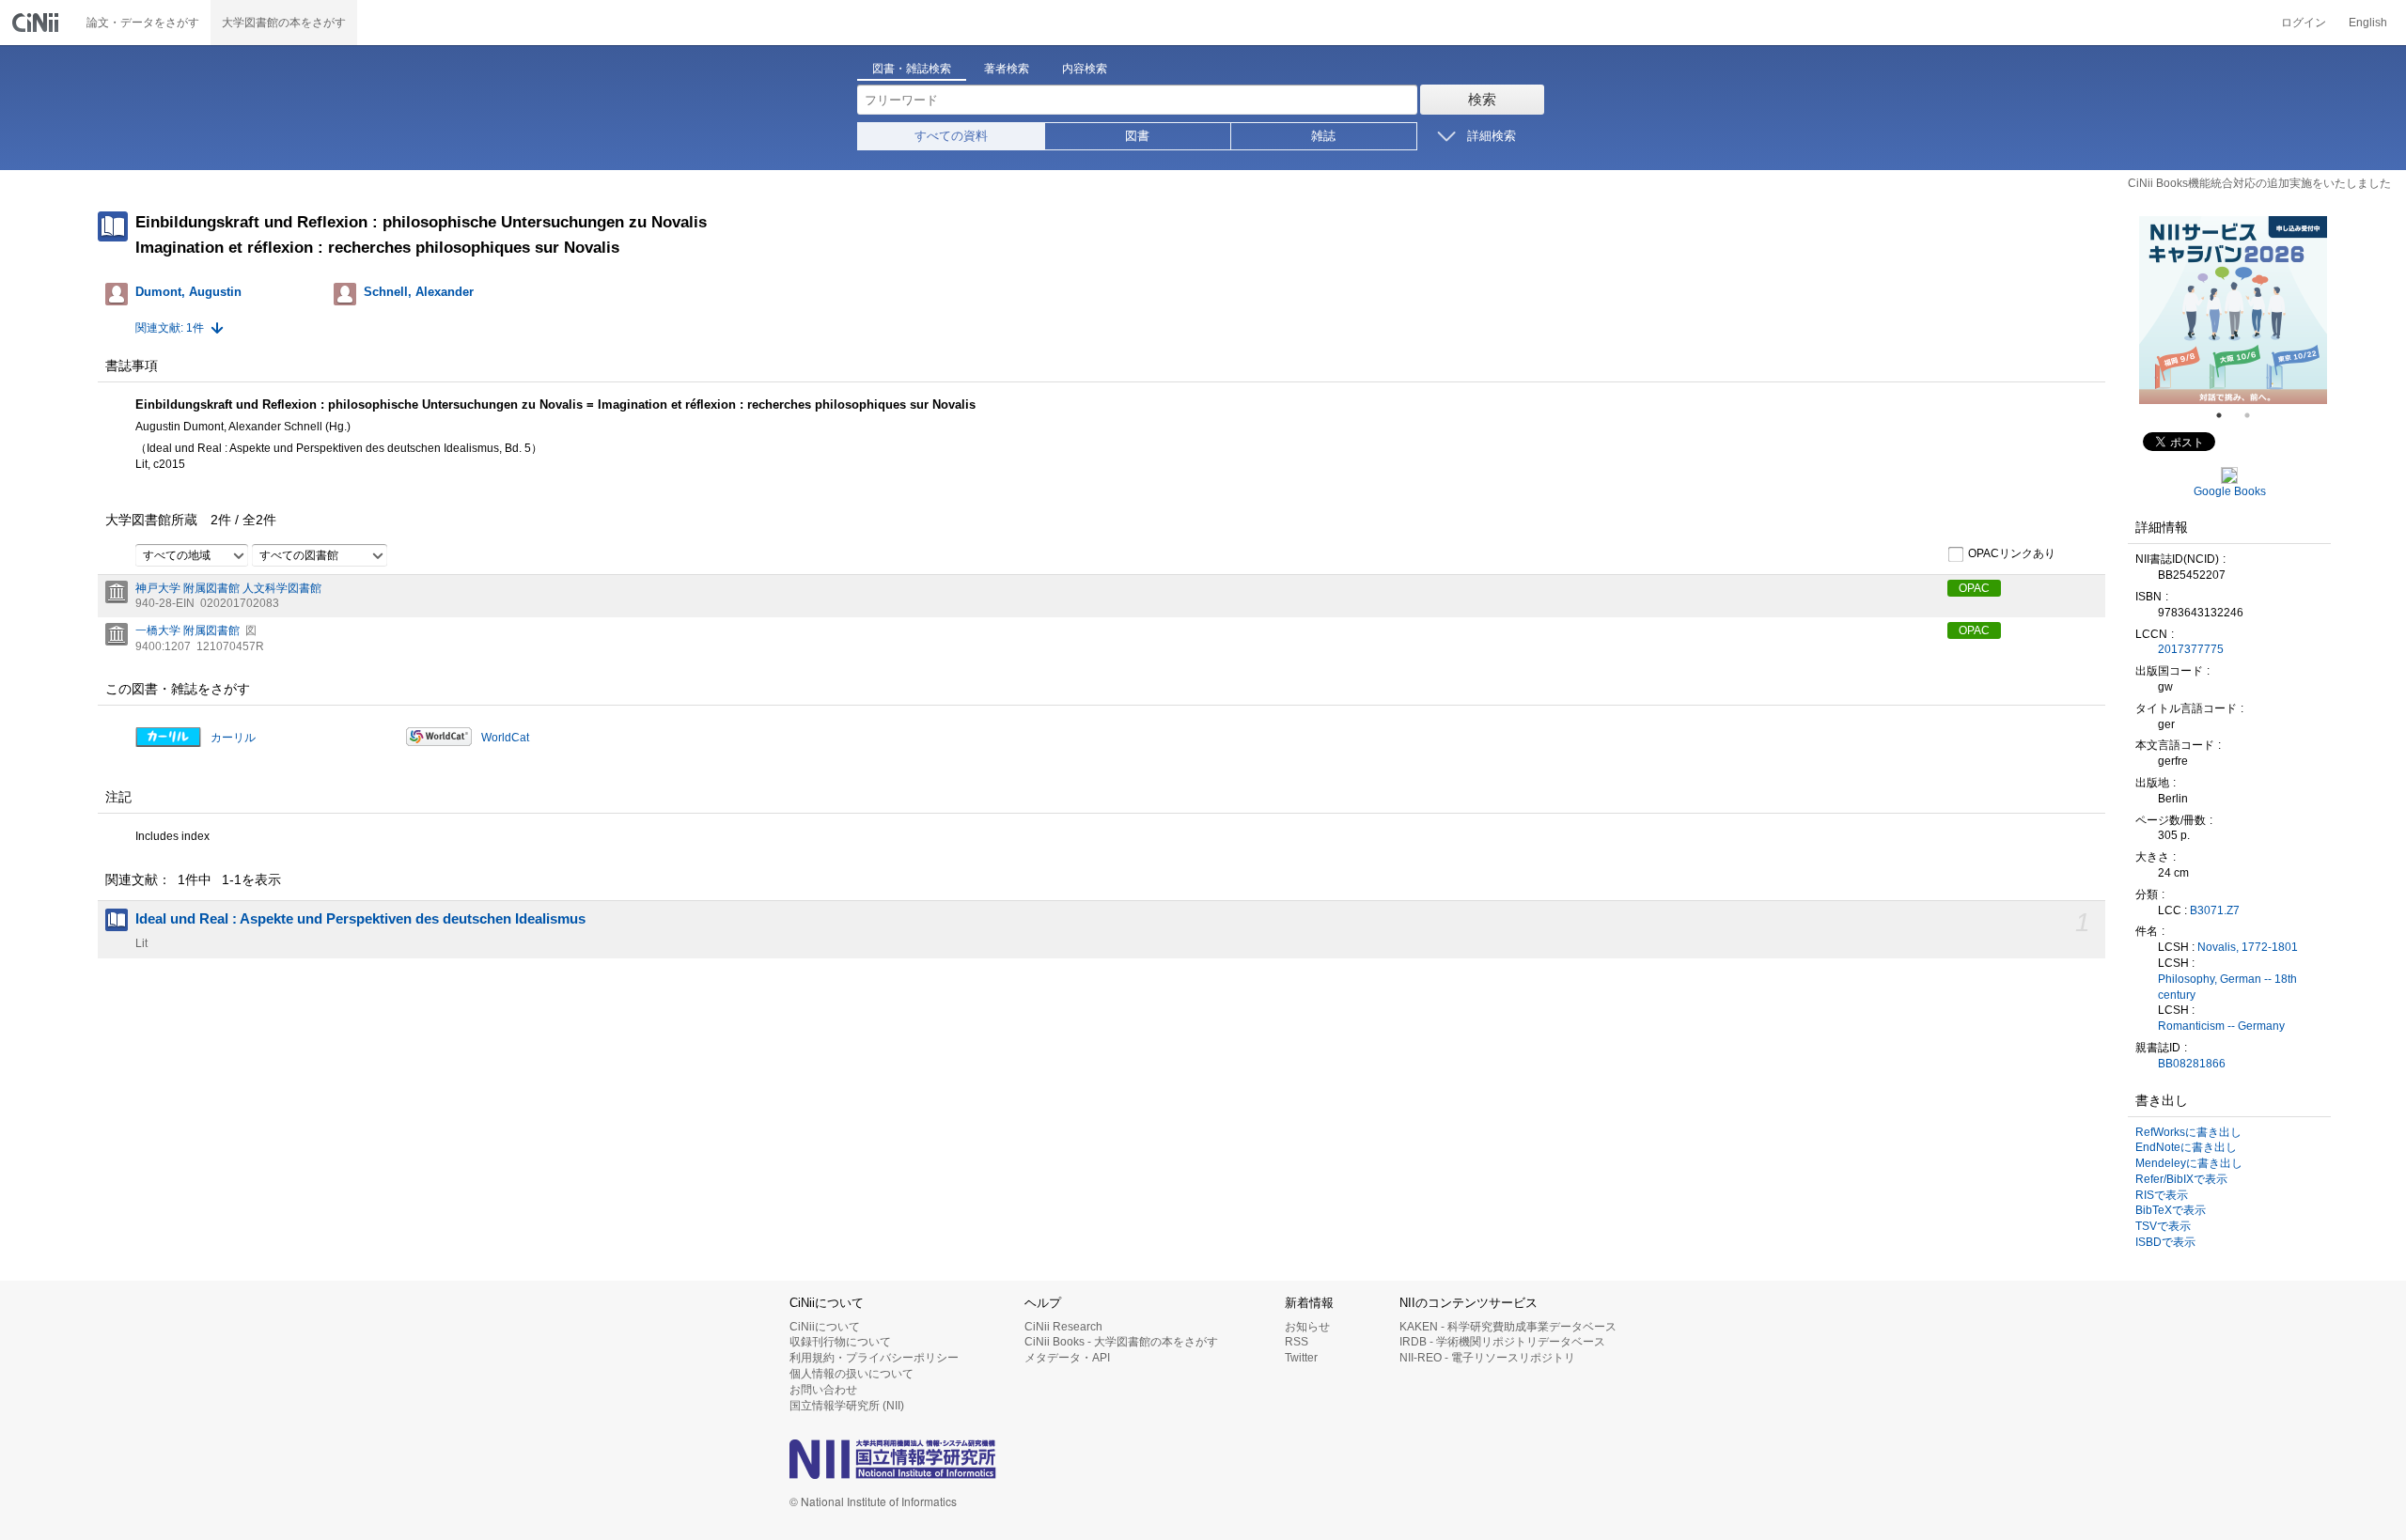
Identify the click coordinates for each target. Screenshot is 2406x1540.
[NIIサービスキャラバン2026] (2233, 310)
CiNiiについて (825, 1327)
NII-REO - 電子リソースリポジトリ (1487, 1358)
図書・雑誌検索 (912, 69)
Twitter (1301, 1358)
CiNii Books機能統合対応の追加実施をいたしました (2259, 183)
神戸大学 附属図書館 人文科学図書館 (228, 588)
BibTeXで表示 (2171, 1210)
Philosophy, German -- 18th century (2227, 987)
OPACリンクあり (2012, 553)
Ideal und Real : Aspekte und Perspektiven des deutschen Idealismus (360, 919)
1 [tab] (2226, 415)
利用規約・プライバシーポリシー (874, 1358)
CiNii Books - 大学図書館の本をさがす (1121, 1342)
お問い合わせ (823, 1390)
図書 (1137, 136)
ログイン (2304, 23)
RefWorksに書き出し (2188, 1132)
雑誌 (1323, 136)
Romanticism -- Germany (2221, 1026)
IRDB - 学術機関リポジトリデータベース (1502, 1342)
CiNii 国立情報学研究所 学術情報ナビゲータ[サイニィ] (38, 23)
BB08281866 (2192, 1064)
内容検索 (1085, 69)
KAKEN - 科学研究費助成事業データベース (1508, 1327)
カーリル (233, 738)
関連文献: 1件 (170, 328)
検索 (1482, 99)
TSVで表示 (2163, 1226)
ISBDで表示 (2165, 1242)
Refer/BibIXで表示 (2181, 1179)
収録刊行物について (840, 1342)
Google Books (2230, 491)
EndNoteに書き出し (2186, 1147)
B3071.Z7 (2215, 910)
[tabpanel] (2233, 310)
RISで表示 (2162, 1195)
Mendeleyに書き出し (2189, 1163)
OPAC (1974, 588)
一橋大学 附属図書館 (187, 630)
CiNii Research (1063, 1327)
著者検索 (1007, 69)
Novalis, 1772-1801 (2248, 947)
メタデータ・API (1067, 1358)
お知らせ (1307, 1327)
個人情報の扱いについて (851, 1374)
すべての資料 (951, 136)
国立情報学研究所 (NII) (847, 1406)
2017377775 (2191, 649)
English (2368, 23)
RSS (1297, 1342)
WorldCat (505, 738)
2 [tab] (2255, 415)
